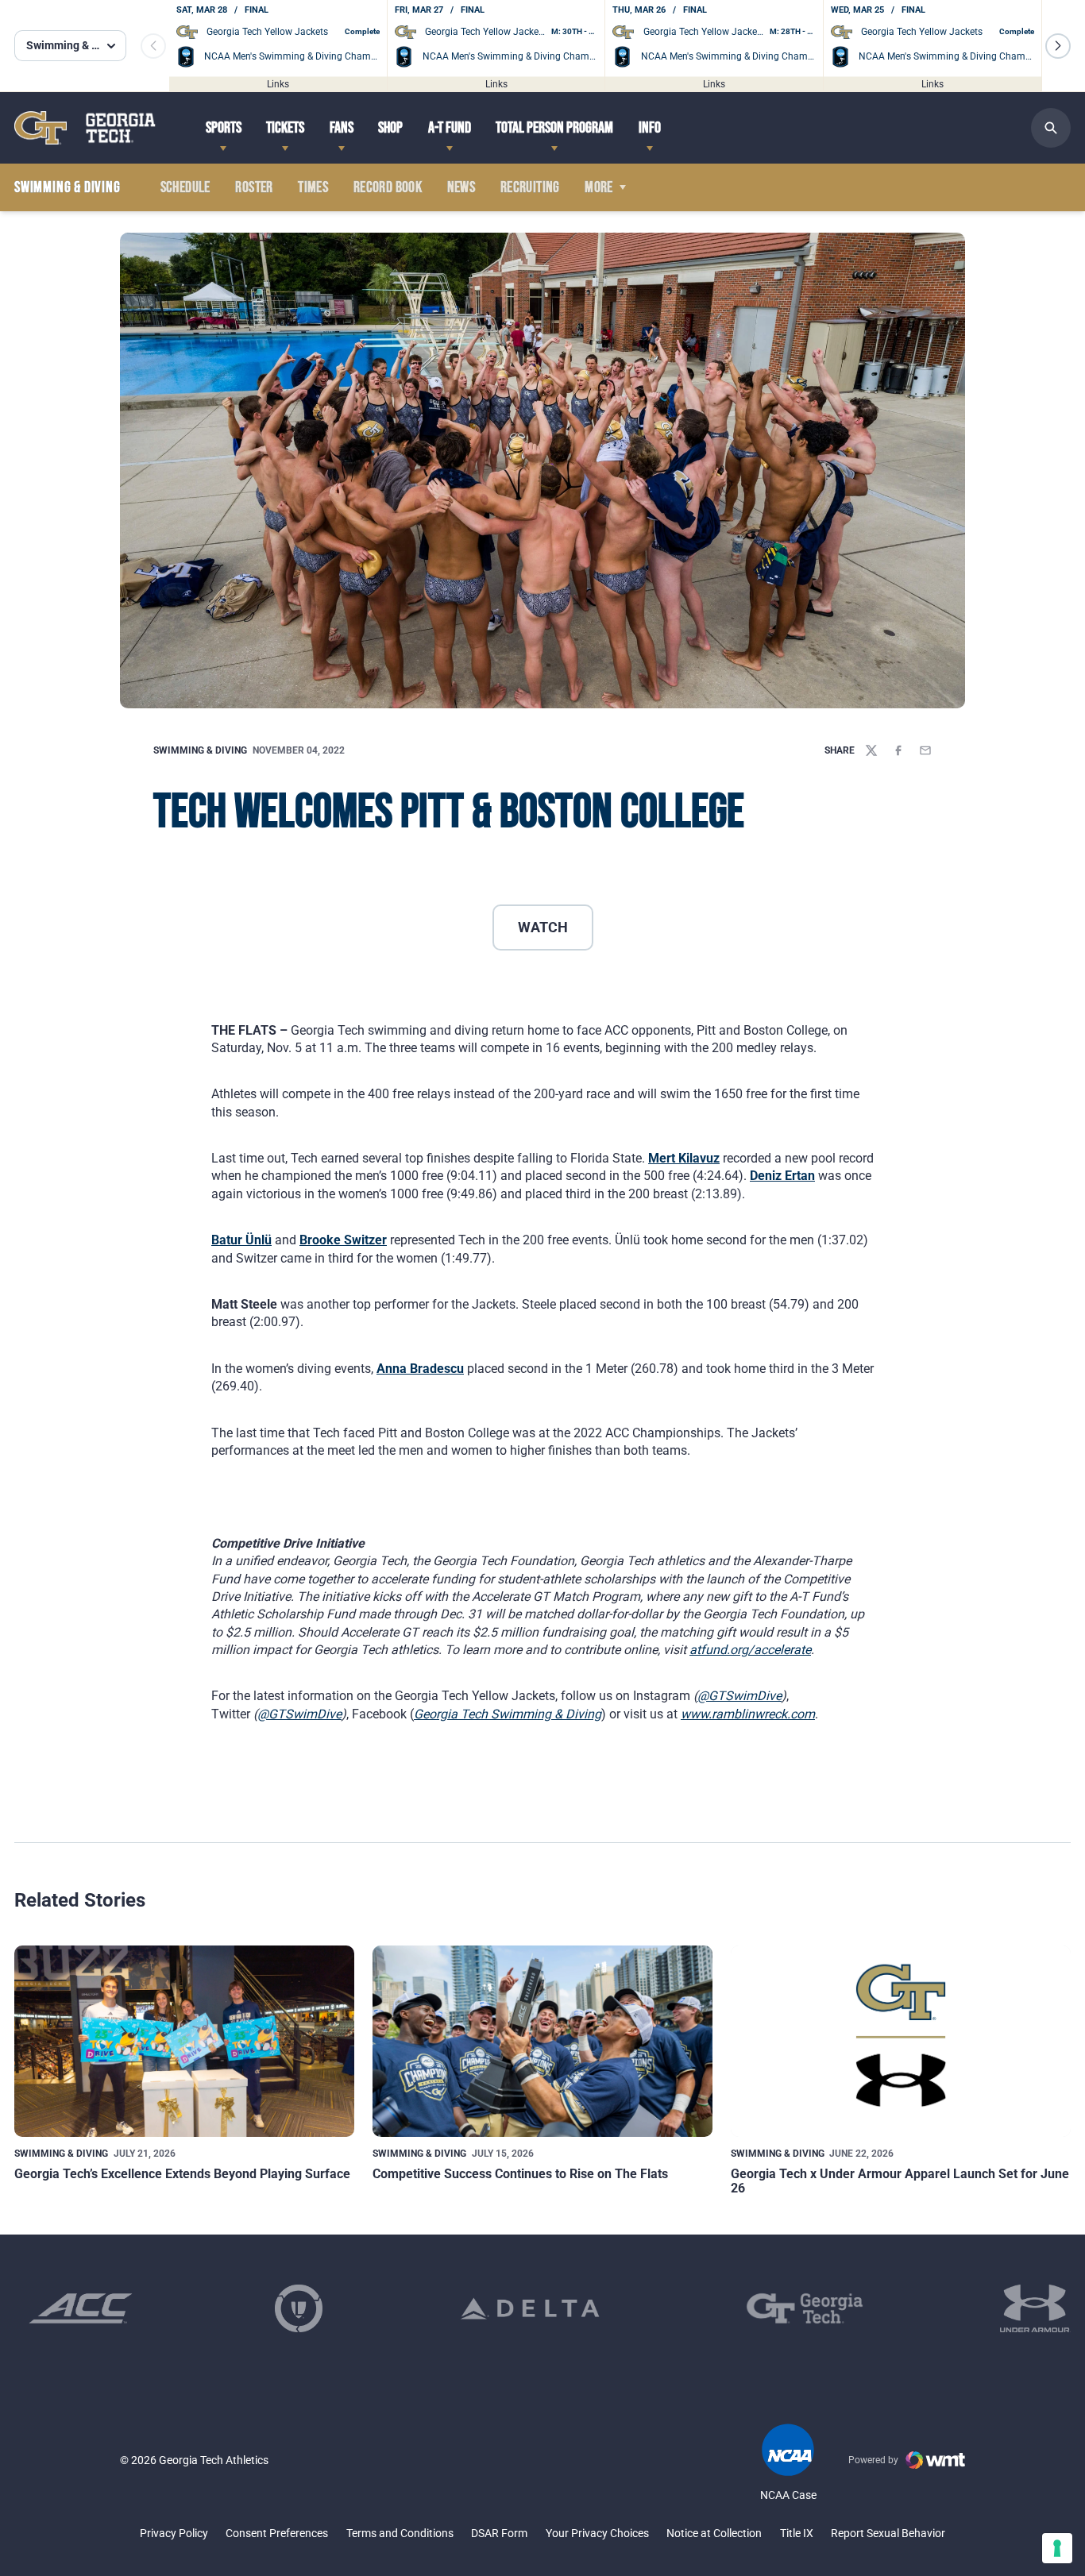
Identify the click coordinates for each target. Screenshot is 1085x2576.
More (599, 187)
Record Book (388, 187)
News (461, 187)
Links (278, 83)
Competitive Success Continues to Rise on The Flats (520, 2174)
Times (313, 187)
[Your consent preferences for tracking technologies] (1057, 2548)
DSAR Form (499, 2533)
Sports (224, 128)
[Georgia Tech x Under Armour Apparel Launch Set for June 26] (901, 2041)
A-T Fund (450, 128)
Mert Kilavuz (684, 1158)
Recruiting (530, 187)
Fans (342, 128)
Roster (254, 187)
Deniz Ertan (782, 1176)
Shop (390, 128)
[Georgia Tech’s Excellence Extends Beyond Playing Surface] (184, 2041)
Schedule (185, 187)
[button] (1058, 46)
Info (650, 128)
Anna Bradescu (420, 1369)
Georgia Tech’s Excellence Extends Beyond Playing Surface (182, 2174)
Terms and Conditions (400, 2533)
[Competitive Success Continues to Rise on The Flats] (542, 2041)
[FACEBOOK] (898, 750)
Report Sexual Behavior (888, 2533)
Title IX (797, 2533)
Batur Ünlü (241, 1240)
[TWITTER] (871, 750)
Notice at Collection (714, 2533)
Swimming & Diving (200, 750)
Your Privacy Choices (597, 2533)
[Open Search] (1051, 128)
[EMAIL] (925, 750)
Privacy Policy (174, 2533)
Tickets (285, 128)
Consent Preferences (277, 2533)
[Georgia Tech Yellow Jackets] (85, 127)
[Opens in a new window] (81, 2308)
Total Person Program (554, 128)
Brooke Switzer (343, 1240)
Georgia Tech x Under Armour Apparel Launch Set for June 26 (900, 2181)
